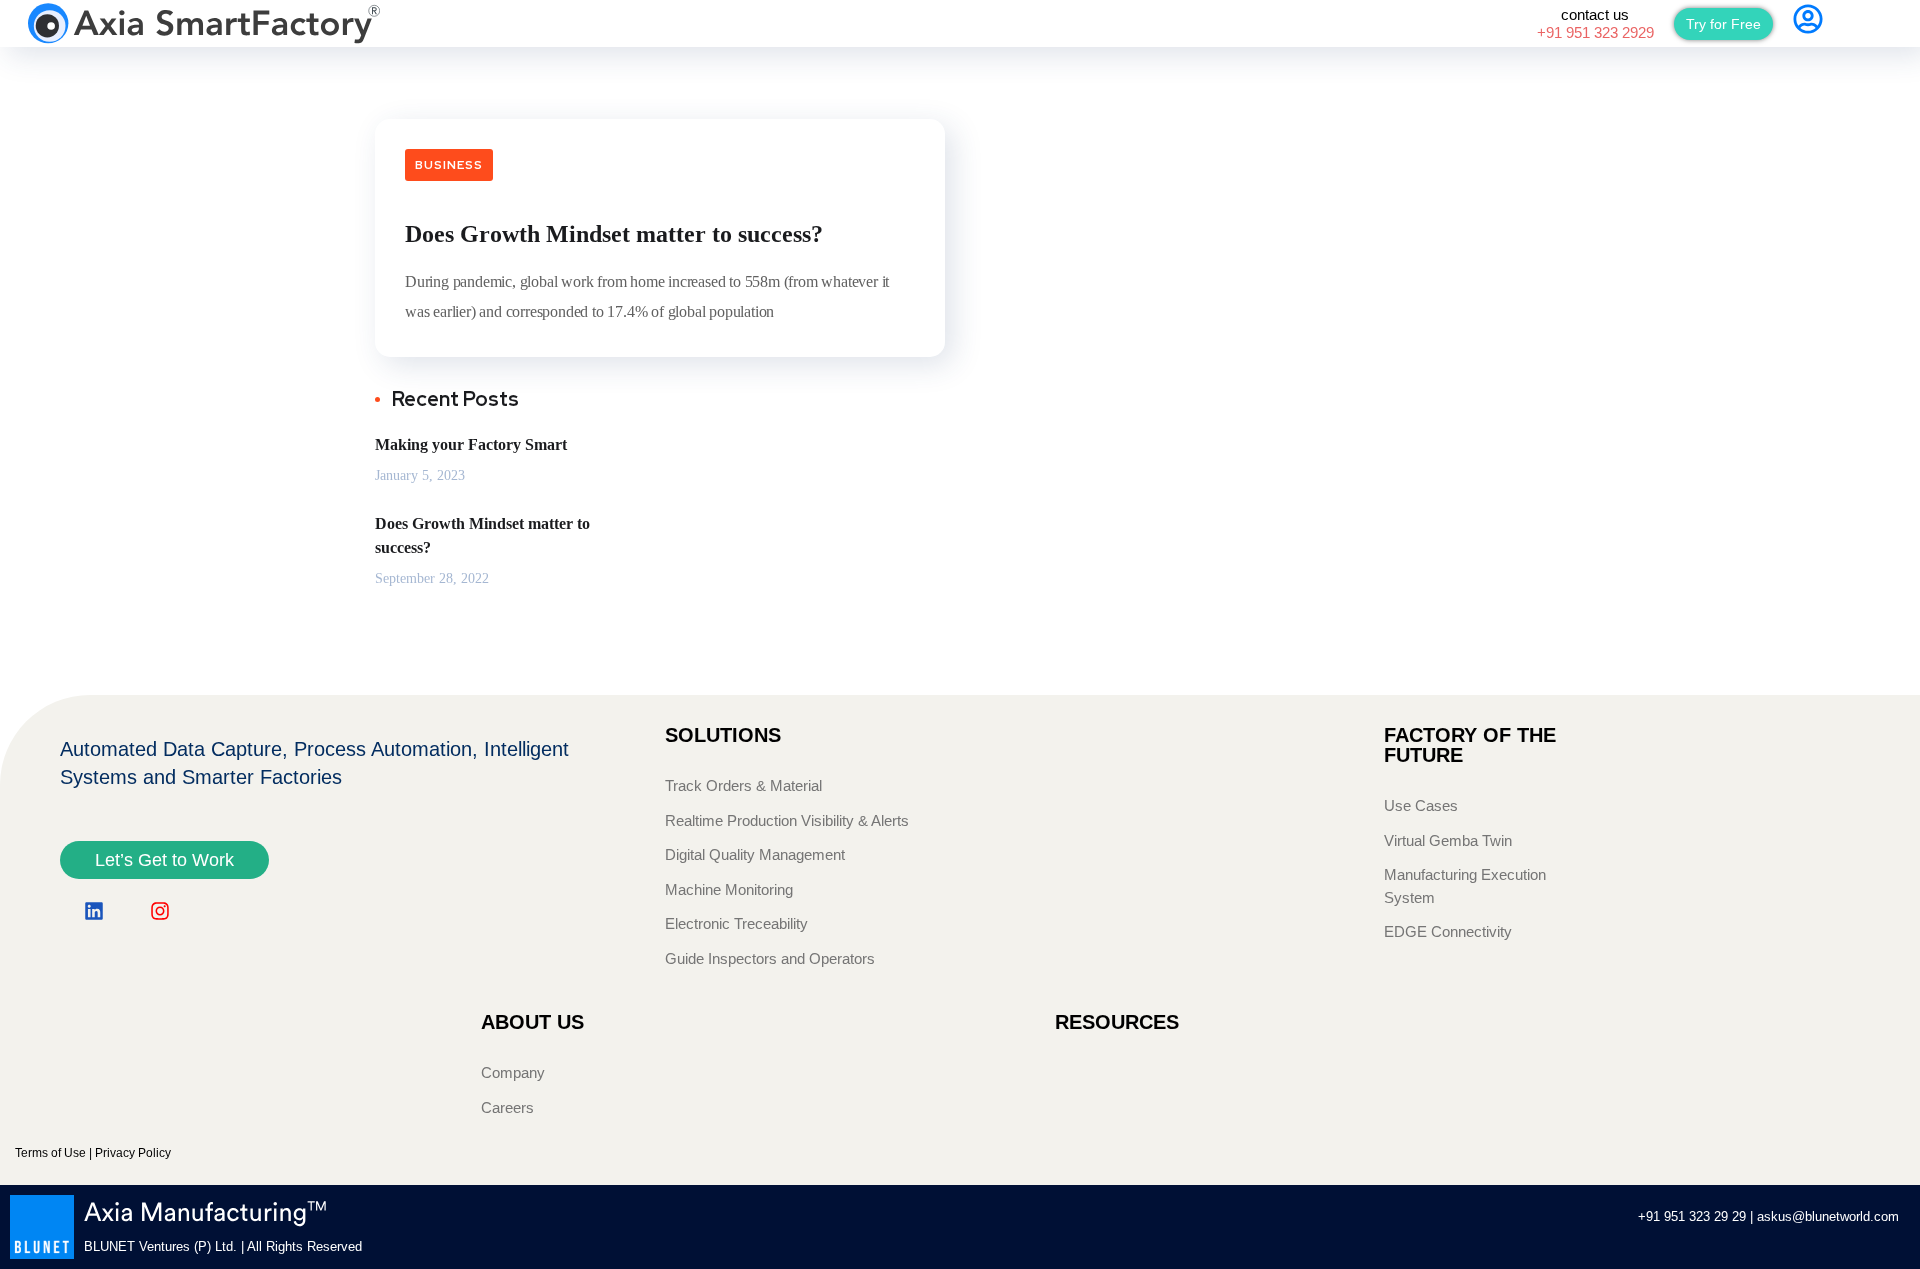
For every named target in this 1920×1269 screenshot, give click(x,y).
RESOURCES (1117, 1022)
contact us (1595, 23)
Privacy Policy (133, 1153)
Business (449, 165)
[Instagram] (160, 911)
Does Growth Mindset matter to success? (614, 234)
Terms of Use (50, 1153)
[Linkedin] (94, 911)
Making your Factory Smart (471, 444)
